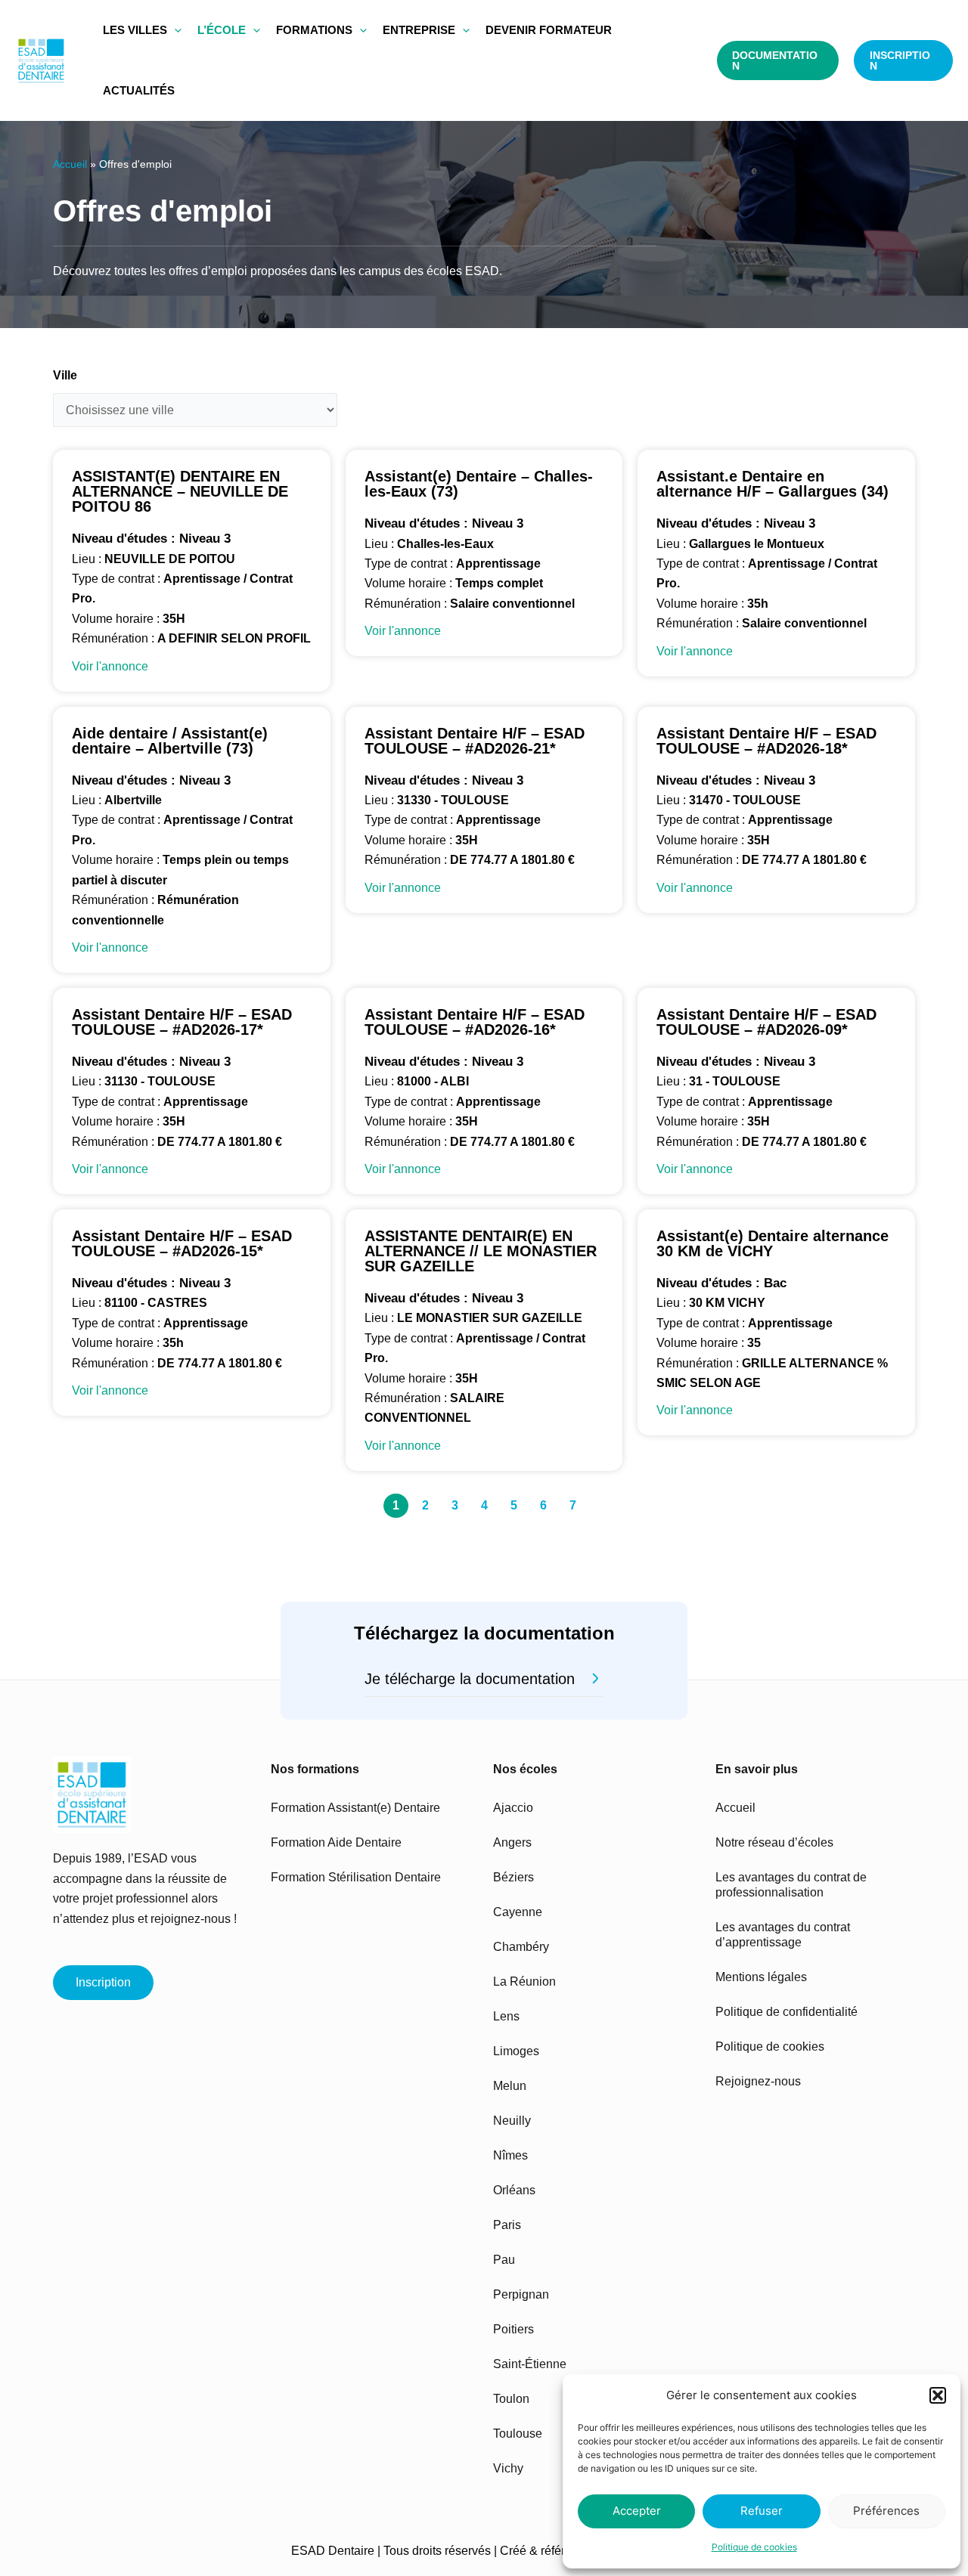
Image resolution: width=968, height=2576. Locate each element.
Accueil (70, 164)
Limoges (516, 2051)
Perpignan (521, 2294)
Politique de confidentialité (786, 2012)
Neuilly (512, 2121)
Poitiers (513, 2329)
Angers (512, 1842)
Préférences (886, 2511)
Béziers (513, 1877)
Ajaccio (513, 1808)
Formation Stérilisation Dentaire (356, 1877)
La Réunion (524, 1982)
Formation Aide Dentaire (336, 1842)
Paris (507, 2225)
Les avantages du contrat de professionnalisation (791, 1885)
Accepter (637, 2511)
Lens (506, 2016)
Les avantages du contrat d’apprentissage (783, 1935)
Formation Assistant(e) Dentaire (355, 1808)
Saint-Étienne (530, 2364)
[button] (938, 2395)
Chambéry (521, 1947)
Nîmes (510, 2155)
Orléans (514, 2190)
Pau (504, 2260)
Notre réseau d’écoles (774, 1842)
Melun (510, 2086)
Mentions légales (761, 1977)
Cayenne (518, 1912)
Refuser (762, 2511)
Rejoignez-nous (758, 2081)
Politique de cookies (754, 2547)
